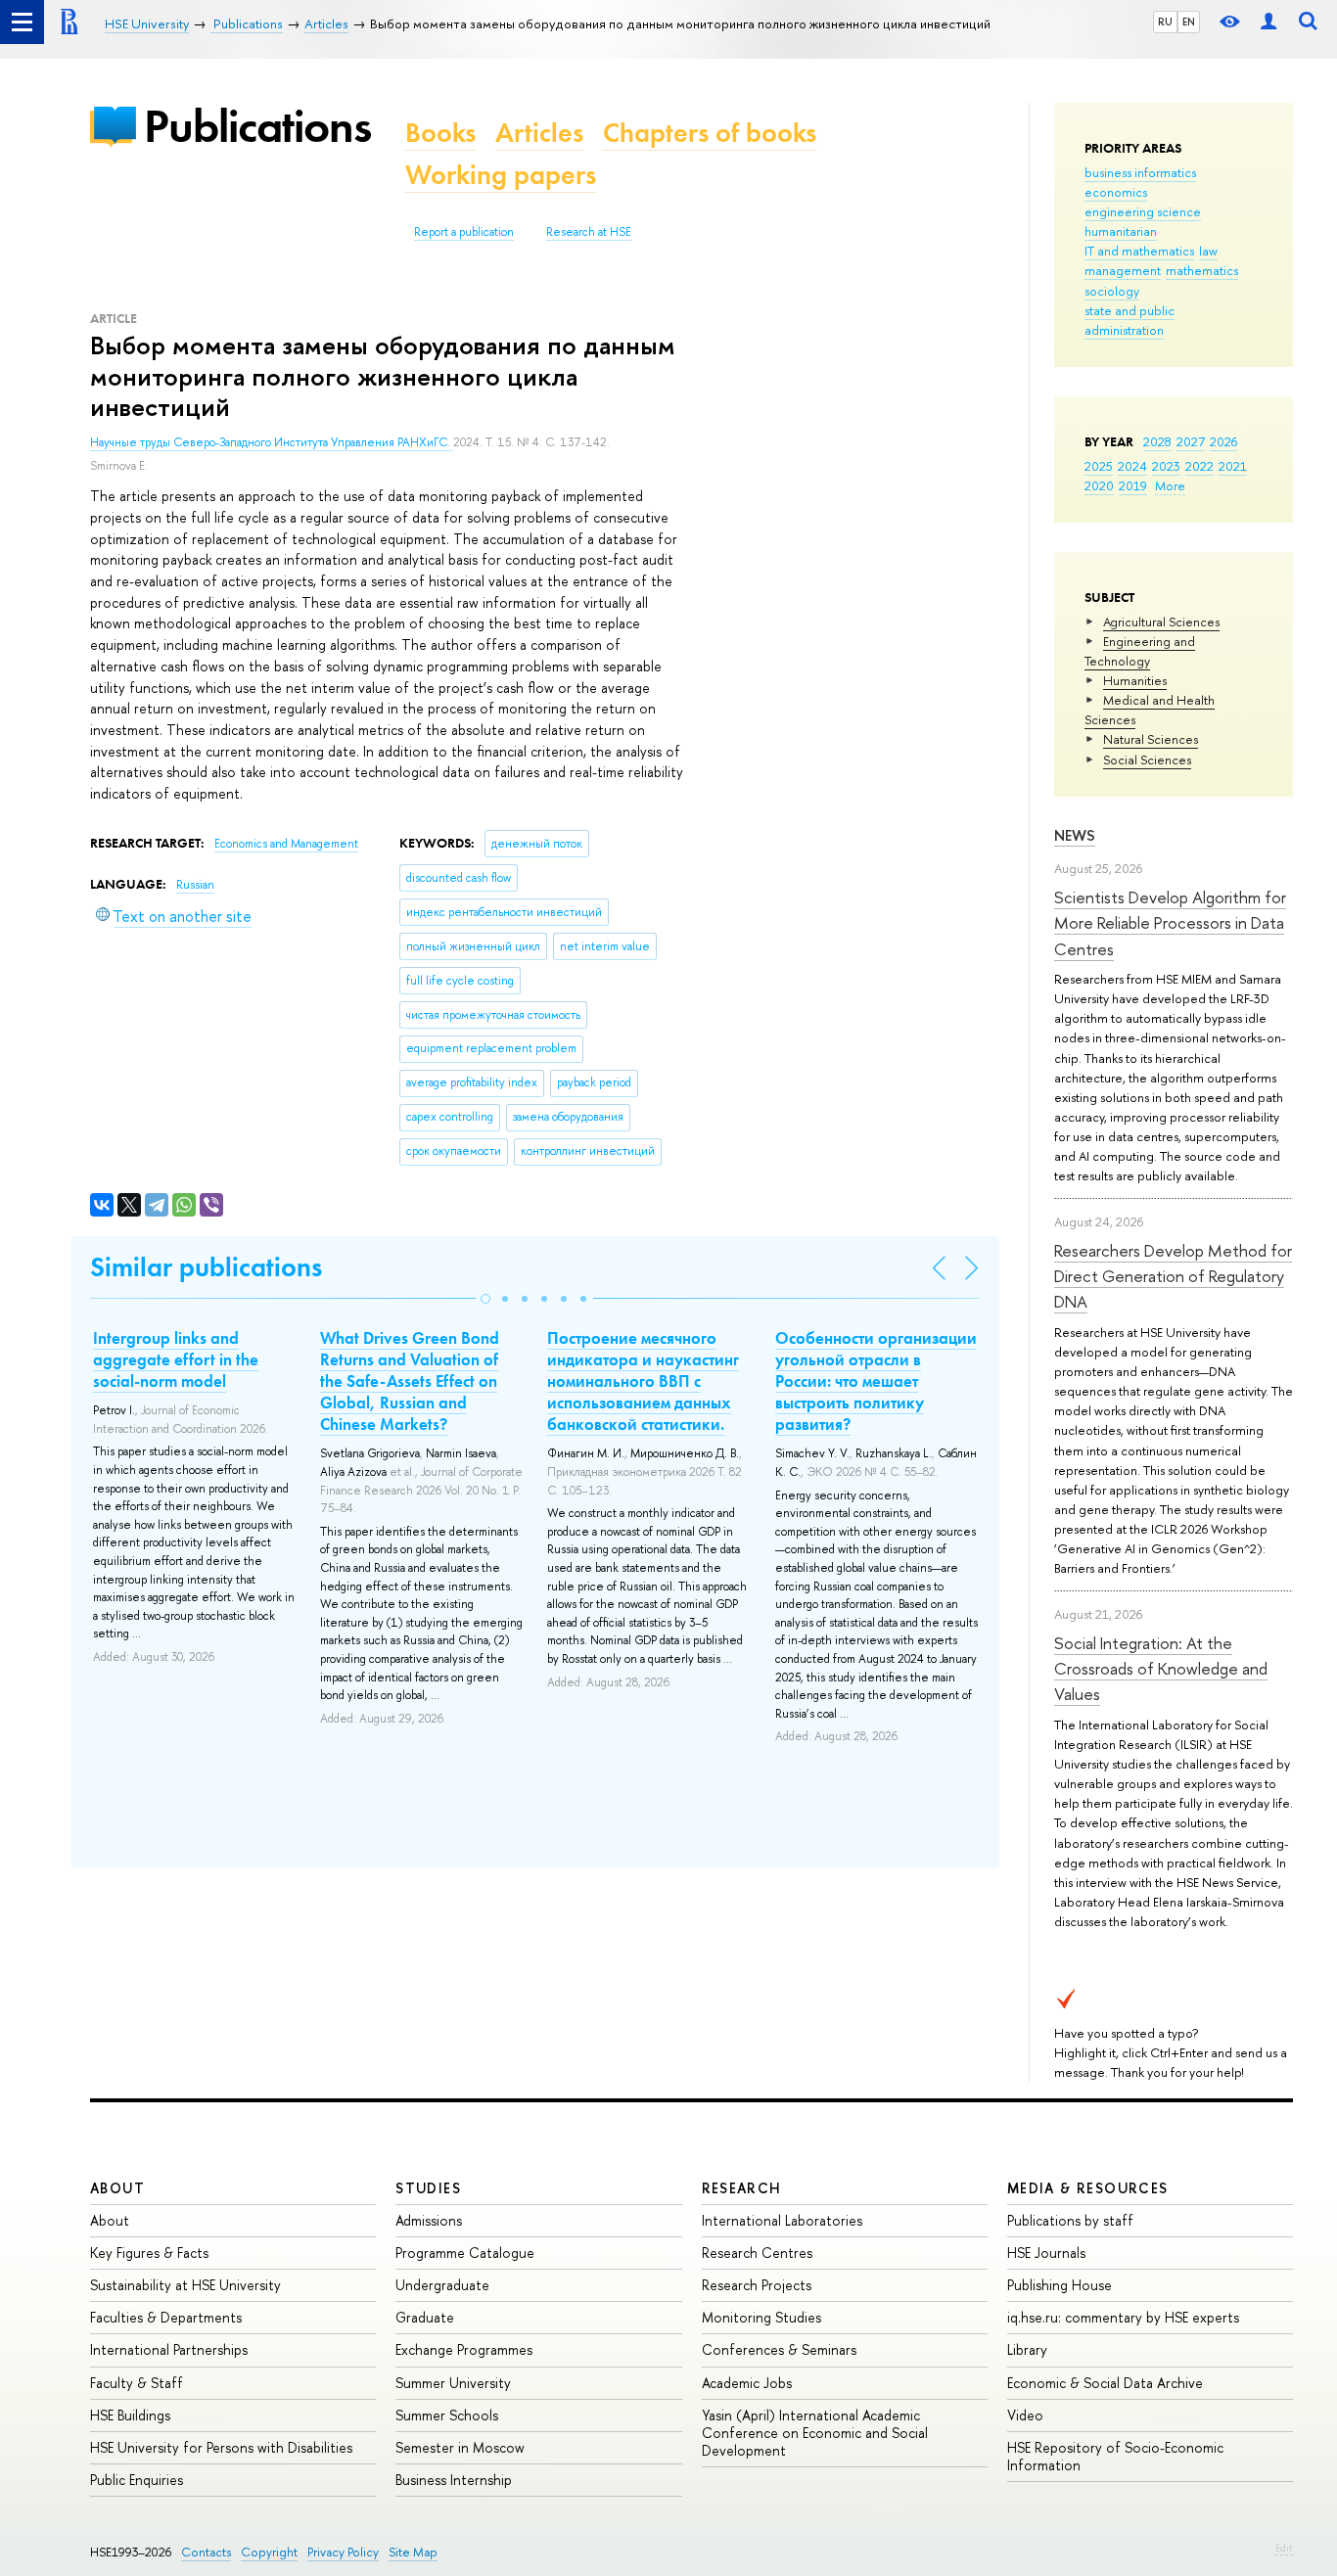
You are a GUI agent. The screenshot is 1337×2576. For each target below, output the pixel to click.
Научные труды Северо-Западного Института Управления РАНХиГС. (272, 442)
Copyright (269, 2552)
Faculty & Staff (137, 2383)
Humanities (1135, 680)
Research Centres (757, 2253)
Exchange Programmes (464, 2349)
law (1208, 251)
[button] (485, 1299)
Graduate (425, 2317)
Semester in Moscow (460, 2447)
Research (742, 2188)
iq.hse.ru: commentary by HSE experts (1123, 2317)
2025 (1099, 466)
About (117, 2188)
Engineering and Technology (1140, 651)
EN (1189, 22)
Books (440, 133)
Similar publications (206, 1267)
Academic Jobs (747, 2383)
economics (1116, 192)
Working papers (501, 175)
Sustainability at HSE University (185, 2285)
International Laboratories (782, 2220)
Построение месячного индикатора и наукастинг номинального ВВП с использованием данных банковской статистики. (643, 1381)
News (1075, 835)
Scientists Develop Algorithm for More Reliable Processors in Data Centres (1170, 923)
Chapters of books (710, 133)
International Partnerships (169, 2349)
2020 (1099, 485)
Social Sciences (1147, 759)
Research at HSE (589, 232)
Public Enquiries (137, 2480)
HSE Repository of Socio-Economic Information (1115, 2456)
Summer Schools (447, 2415)
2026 (1223, 441)
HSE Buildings (130, 2415)
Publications (257, 126)
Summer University (453, 2383)
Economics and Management (286, 844)
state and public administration (1130, 320)
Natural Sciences (1151, 739)
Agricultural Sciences (1161, 621)
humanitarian (1121, 231)
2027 (1191, 441)
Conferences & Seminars (779, 2349)
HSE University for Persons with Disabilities (221, 2447)
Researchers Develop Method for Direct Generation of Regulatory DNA (1173, 1276)
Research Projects (757, 2285)
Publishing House (1060, 2285)
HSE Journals (1046, 2253)
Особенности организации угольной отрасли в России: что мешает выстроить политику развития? (876, 1381)
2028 (1157, 441)
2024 (1132, 466)
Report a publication (464, 232)
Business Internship (454, 2480)
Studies (428, 2188)
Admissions (429, 2220)
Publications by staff (1070, 2220)
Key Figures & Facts (149, 2253)
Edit (1284, 2548)
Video (1025, 2415)
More (1170, 485)
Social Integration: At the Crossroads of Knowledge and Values (1161, 1669)
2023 (1166, 466)
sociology (1112, 291)
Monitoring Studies (761, 2317)
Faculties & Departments (166, 2317)
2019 (1133, 485)
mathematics (1202, 270)
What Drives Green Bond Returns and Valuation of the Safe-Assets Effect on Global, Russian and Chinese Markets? (410, 1381)
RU (1165, 22)
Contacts (206, 2552)
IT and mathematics (1139, 251)
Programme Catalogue (465, 2253)
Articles (539, 133)
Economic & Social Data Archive (1105, 2383)
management (1123, 270)
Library (1027, 2349)
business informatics (1140, 172)
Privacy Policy (343, 2552)
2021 (1233, 466)
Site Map (413, 2552)
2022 (1199, 466)
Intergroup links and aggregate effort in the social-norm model (176, 1359)
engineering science (1143, 211)
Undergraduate (442, 2285)
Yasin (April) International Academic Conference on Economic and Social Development (815, 2433)
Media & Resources (1088, 2188)
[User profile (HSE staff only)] (1268, 22)
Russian (195, 885)
